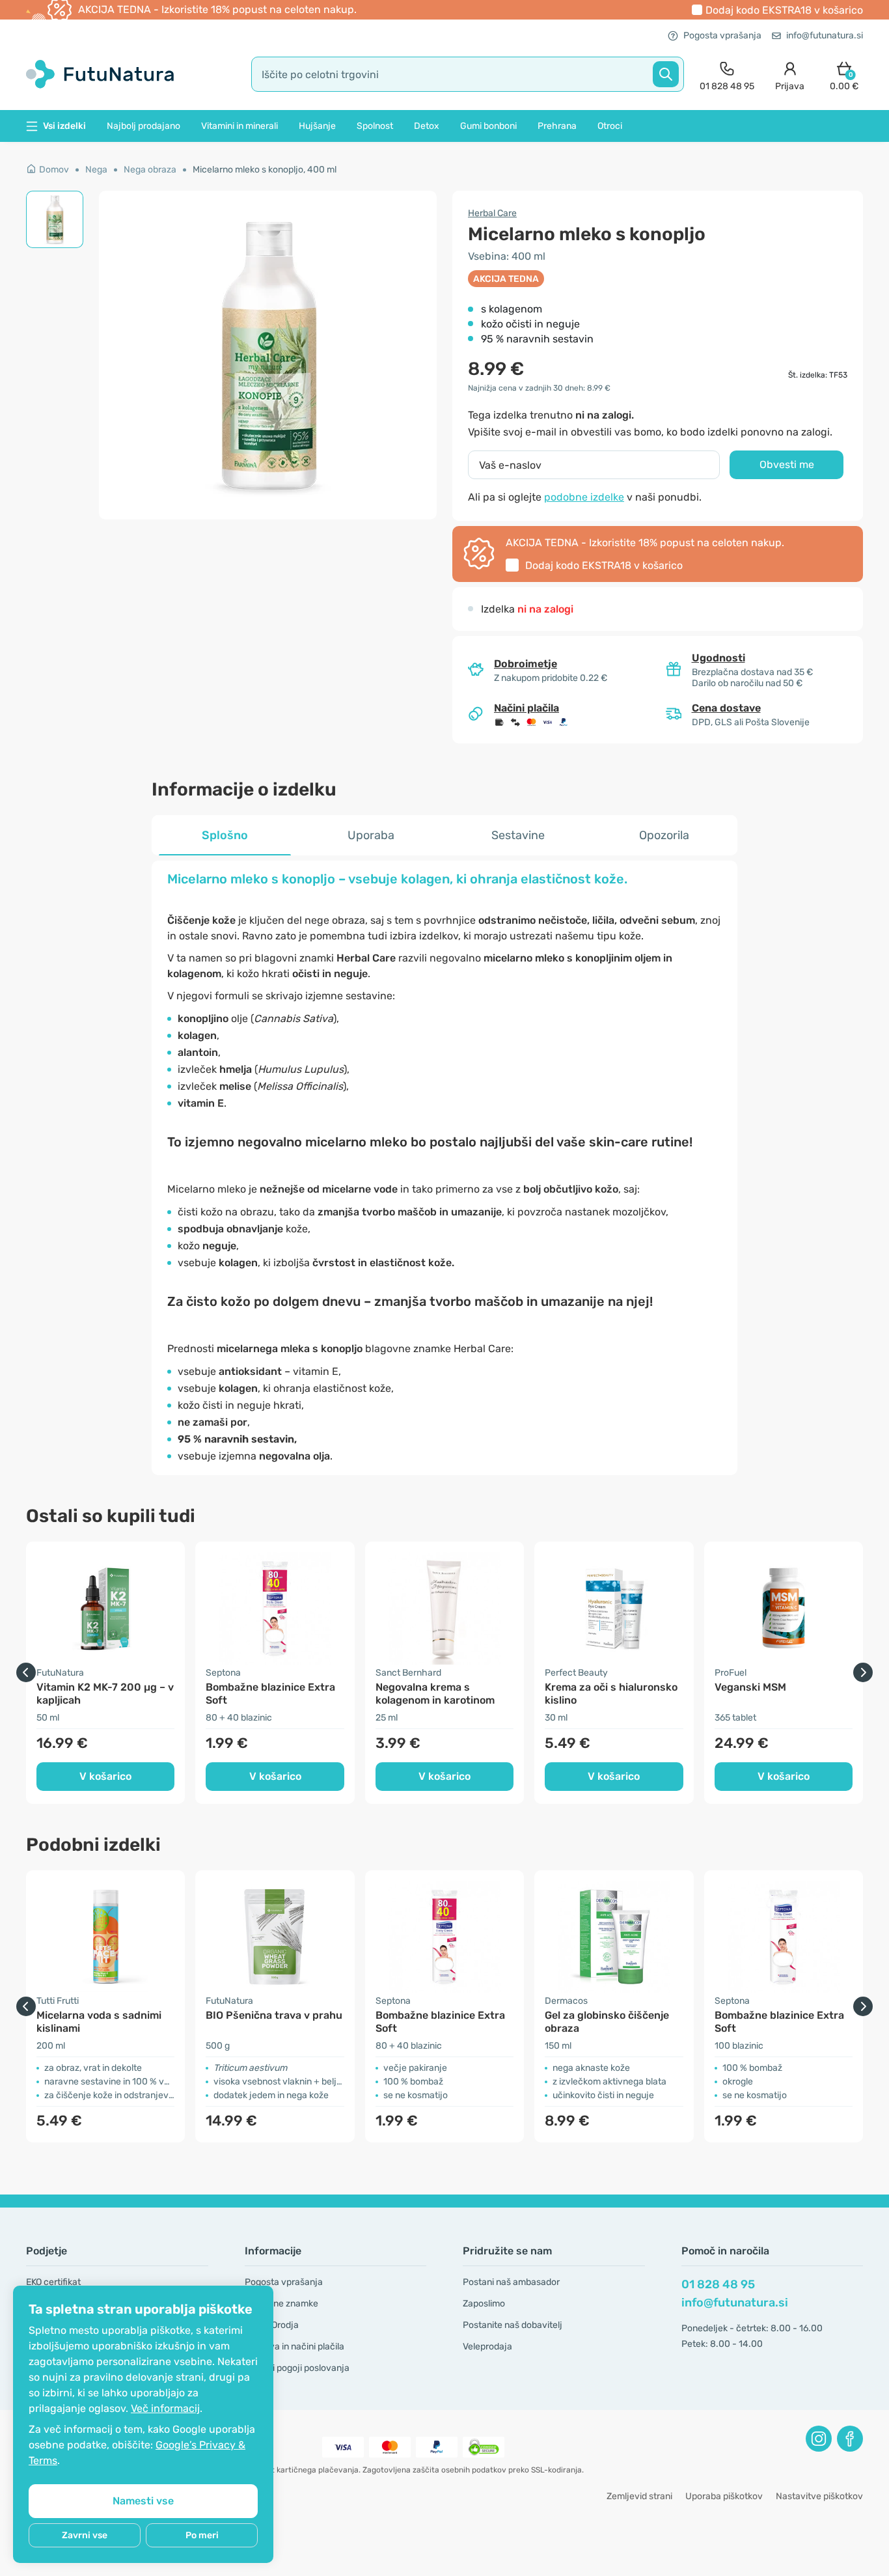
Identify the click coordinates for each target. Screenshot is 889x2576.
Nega (96, 170)
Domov (54, 170)
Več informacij (165, 2408)
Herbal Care (492, 213)
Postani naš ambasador (511, 2282)
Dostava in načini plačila (294, 2347)
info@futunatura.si (825, 35)
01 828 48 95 (718, 2284)
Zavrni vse (85, 2535)
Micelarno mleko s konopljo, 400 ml (265, 170)
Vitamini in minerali (239, 126)
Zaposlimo (484, 2304)
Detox (427, 126)
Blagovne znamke (281, 2304)
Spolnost (375, 126)
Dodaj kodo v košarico (784, 10)
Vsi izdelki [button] (64, 126)
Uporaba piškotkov (724, 2496)
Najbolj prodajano (144, 126)
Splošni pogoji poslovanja (297, 2368)
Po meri (202, 2535)
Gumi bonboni (488, 126)
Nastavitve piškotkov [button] (819, 2496)
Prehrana (557, 126)
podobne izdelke (584, 497)
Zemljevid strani (639, 2496)
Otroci (610, 126)
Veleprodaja (487, 2347)
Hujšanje (317, 126)
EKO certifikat (53, 2282)
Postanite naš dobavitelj (513, 2325)
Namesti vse (143, 2501)
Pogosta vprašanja (722, 35)
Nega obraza (150, 170)
